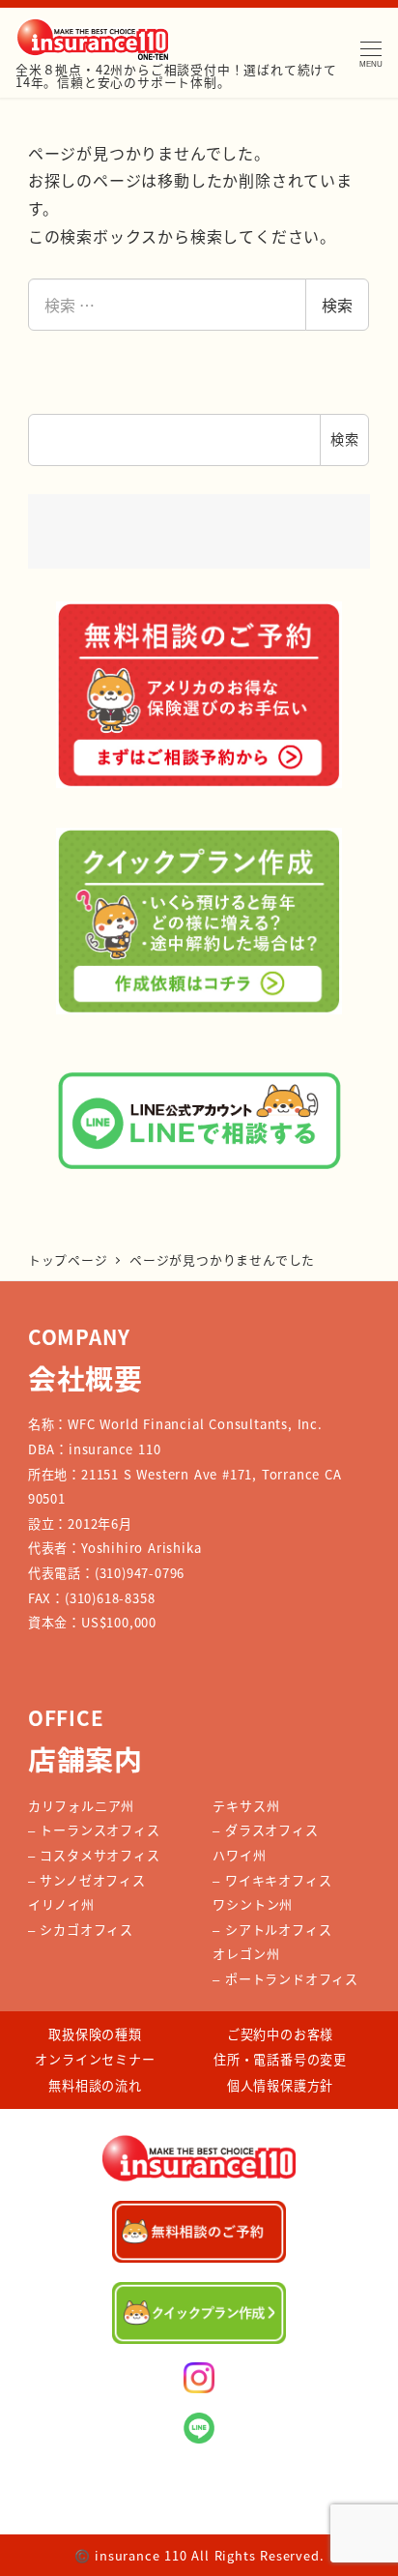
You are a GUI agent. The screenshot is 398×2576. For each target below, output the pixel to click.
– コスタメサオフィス (94, 1855)
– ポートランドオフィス (285, 1979)
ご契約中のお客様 (280, 2034)
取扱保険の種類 (95, 2034)
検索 (337, 305)
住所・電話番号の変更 (280, 2059)
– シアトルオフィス (272, 1930)
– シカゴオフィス (81, 1930)
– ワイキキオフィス (272, 1880)
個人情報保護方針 (280, 2085)
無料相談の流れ (95, 2085)
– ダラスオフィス (265, 1830)
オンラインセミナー (95, 2059)
